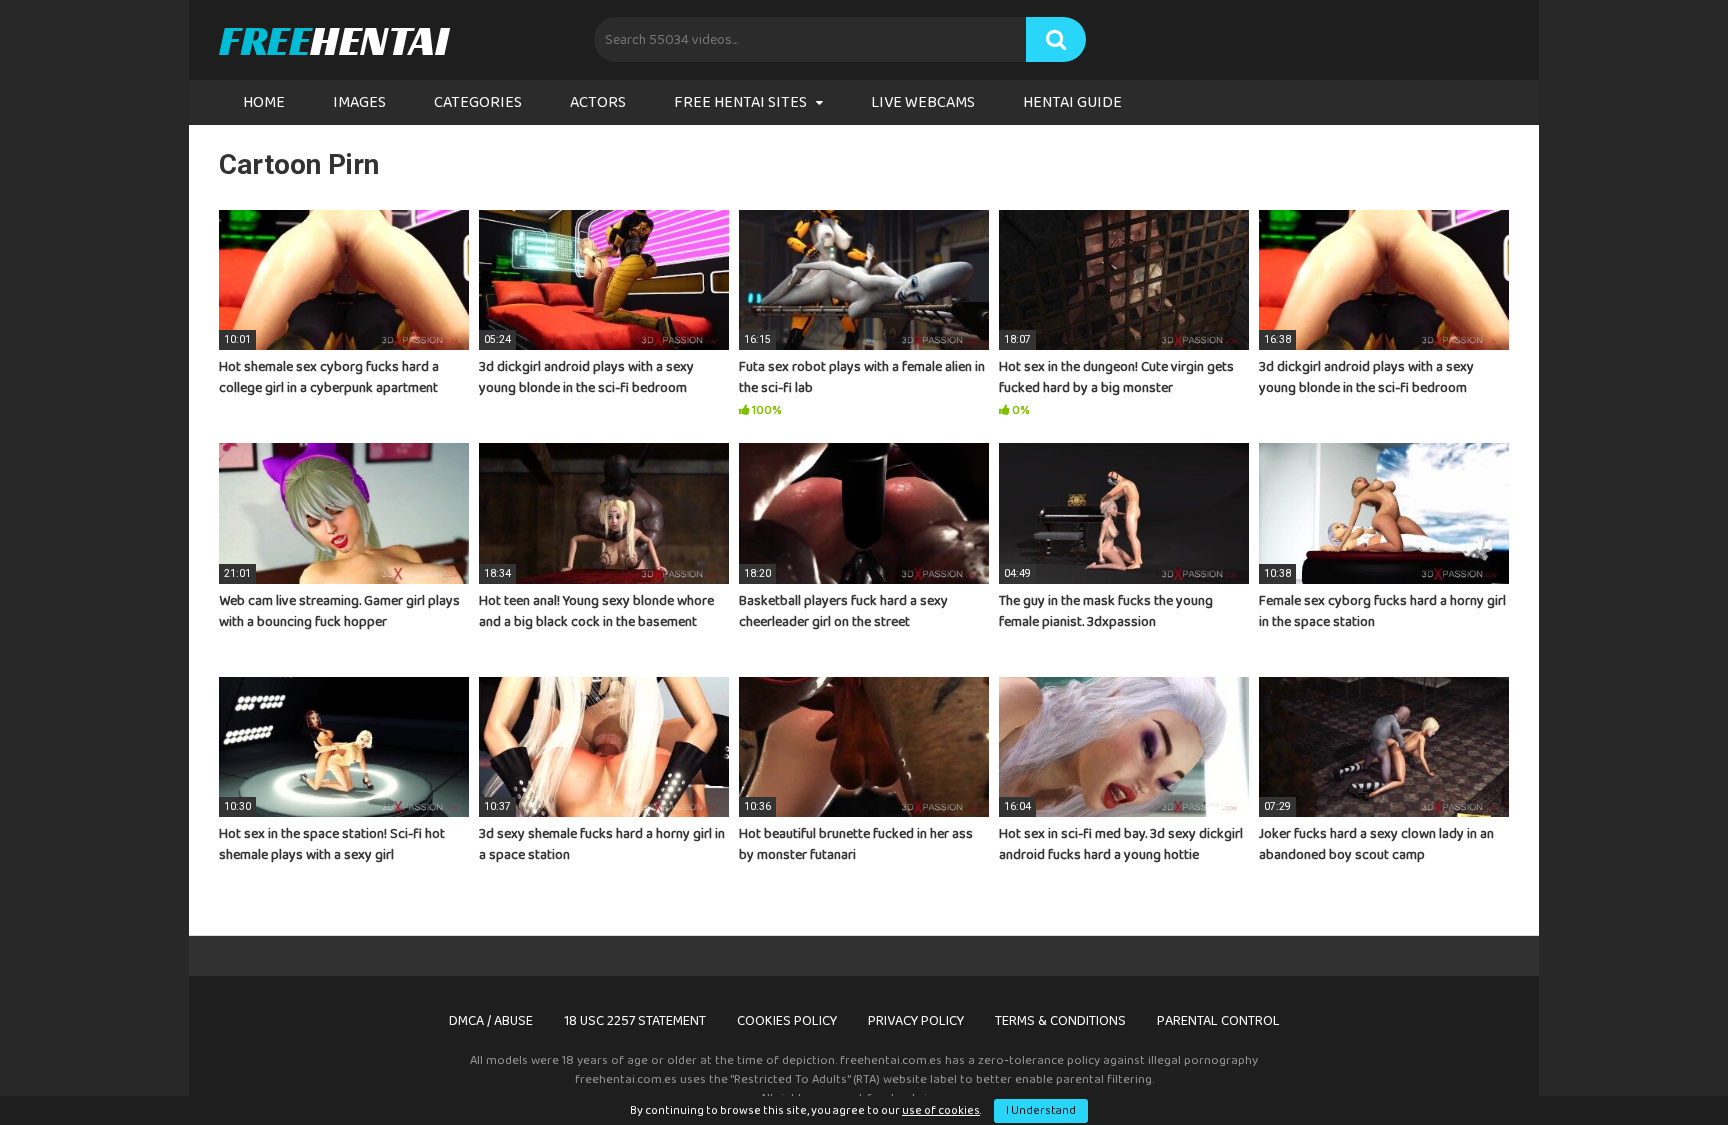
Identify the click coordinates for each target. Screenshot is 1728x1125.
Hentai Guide (1072, 102)
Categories (478, 102)
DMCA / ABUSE (491, 1021)
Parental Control (1218, 1021)
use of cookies (941, 1110)
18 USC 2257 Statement (635, 1021)
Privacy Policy (916, 1021)
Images (359, 102)
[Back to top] (1661, 1064)
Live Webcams (923, 102)
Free (333, 40)
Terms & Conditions (1060, 1021)
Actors (598, 102)
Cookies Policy (787, 1021)
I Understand (1041, 1110)
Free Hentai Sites (740, 102)
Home (264, 102)
